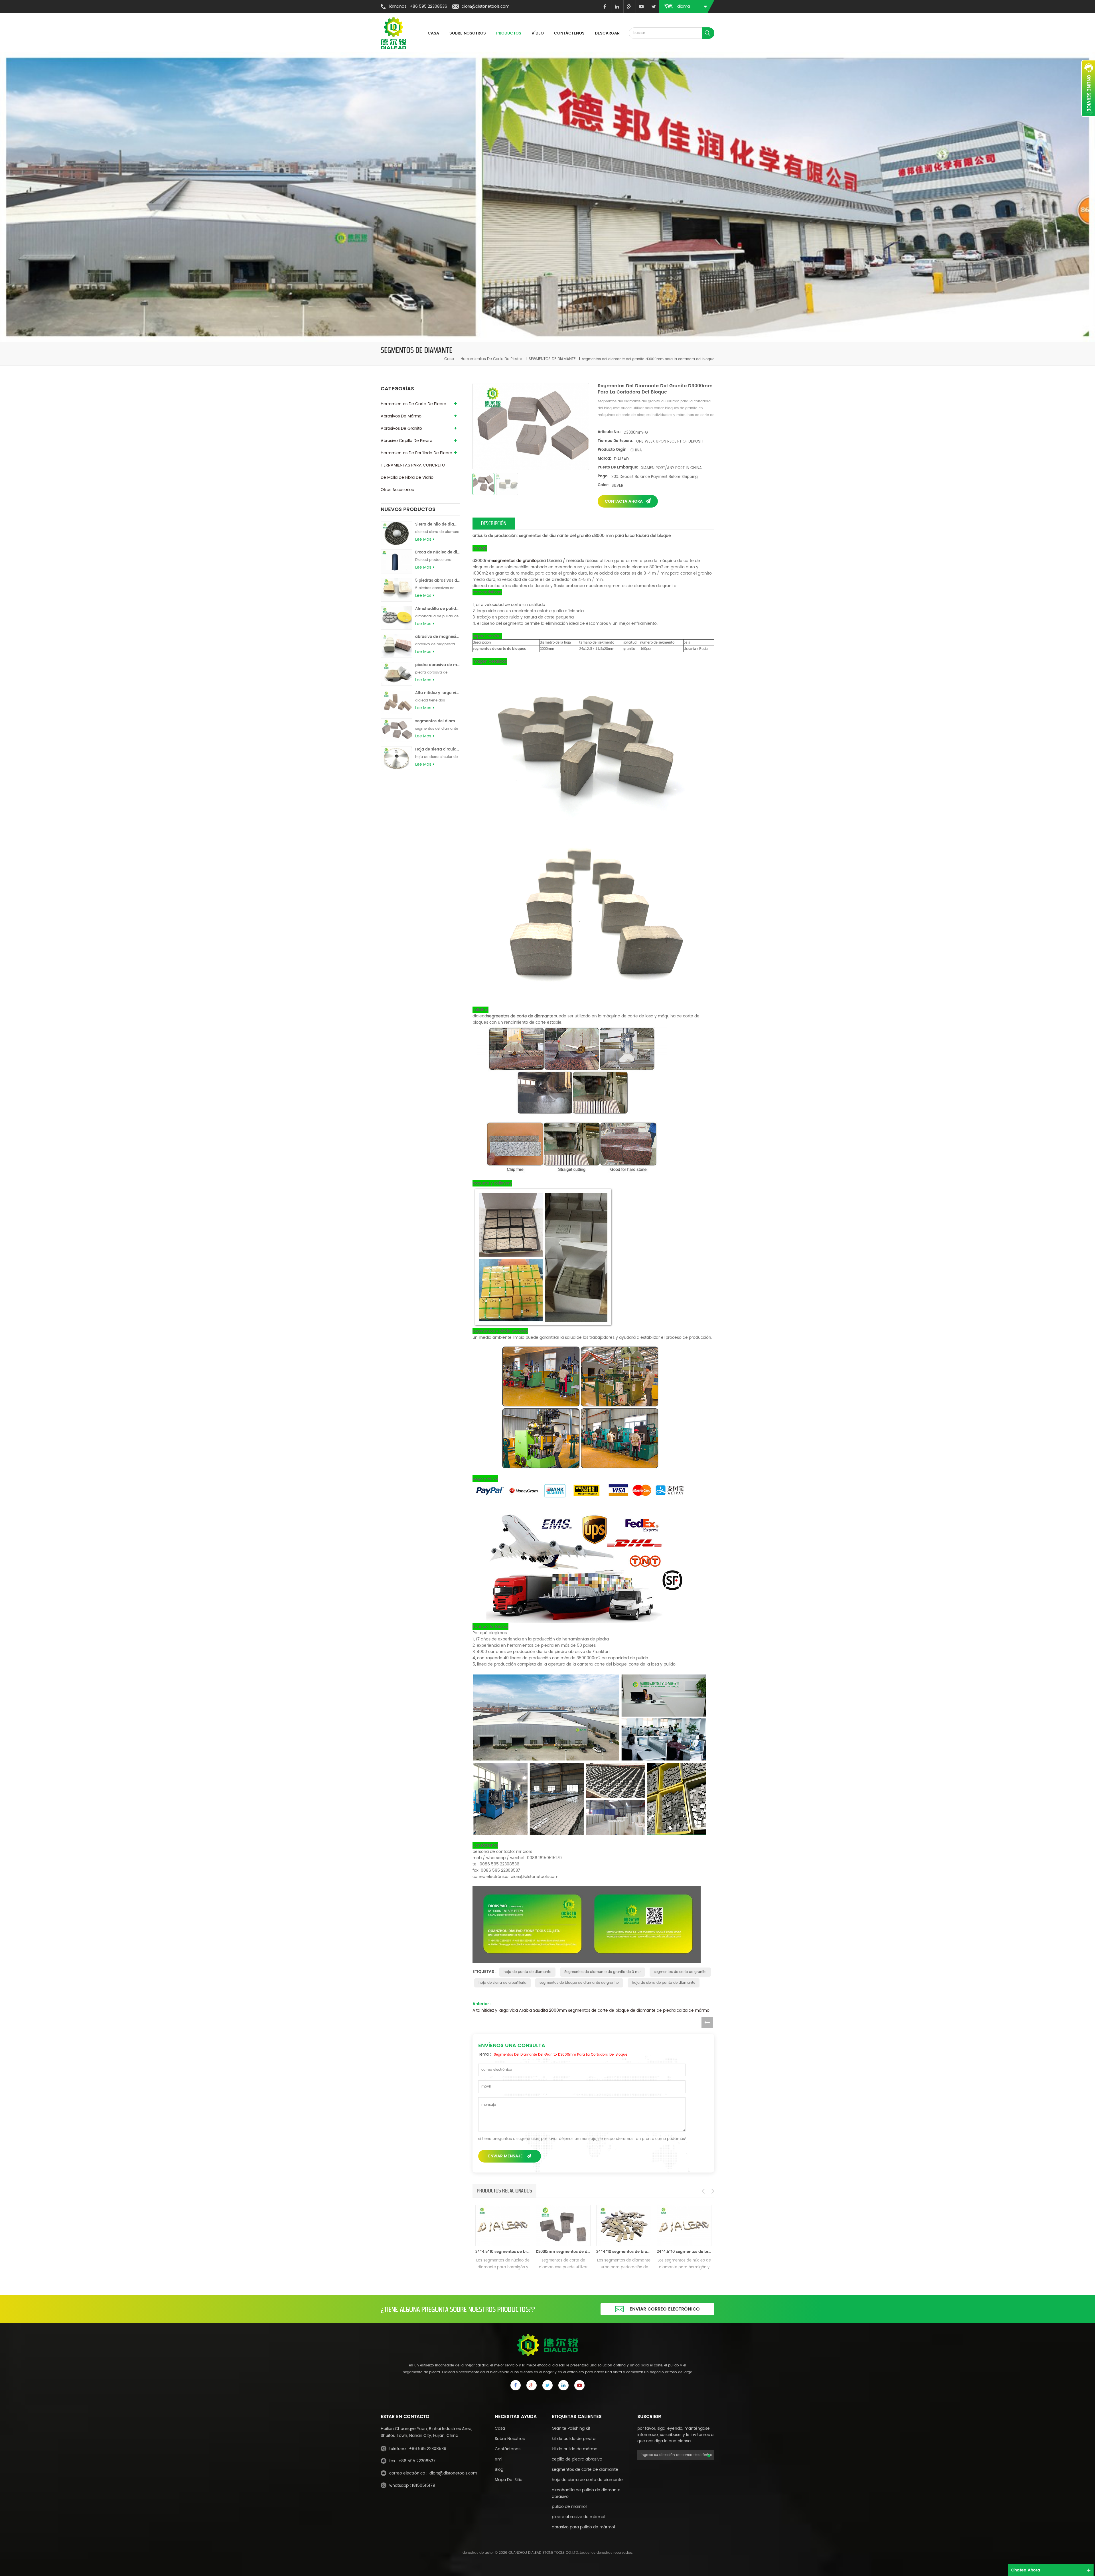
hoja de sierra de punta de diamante (664, 1983)
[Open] (1088, 88)
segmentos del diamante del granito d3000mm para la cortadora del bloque (437, 721)
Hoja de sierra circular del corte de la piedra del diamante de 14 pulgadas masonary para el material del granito (437, 750)
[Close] (1088, 120)
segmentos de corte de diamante (585, 2469)
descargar (607, 33)
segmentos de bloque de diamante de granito (579, 1983)
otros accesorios (397, 490)
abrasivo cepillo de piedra (406, 441)
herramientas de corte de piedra (491, 359)
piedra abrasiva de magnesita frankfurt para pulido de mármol (437, 665)
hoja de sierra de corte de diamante (587, 2480)
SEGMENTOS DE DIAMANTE (552, 359)
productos (509, 33)
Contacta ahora (624, 501)
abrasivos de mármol (401, 416)
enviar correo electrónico (665, 2309)
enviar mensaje (505, 2156)
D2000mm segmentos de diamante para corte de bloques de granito (624, 2252)
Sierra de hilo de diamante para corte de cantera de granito (437, 525)
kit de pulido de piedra (574, 2439)
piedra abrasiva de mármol (578, 2517)
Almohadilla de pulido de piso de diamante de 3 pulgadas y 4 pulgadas (437, 609)
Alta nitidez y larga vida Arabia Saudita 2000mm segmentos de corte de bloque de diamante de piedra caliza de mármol (437, 693)
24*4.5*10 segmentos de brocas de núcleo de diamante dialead (563, 2252)
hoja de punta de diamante (527, 1972)
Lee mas (423, 539)
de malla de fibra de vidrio (407, 477)
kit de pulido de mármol (575, 2449)
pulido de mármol (569, 2507)
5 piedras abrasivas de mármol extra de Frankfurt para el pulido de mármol (437, 581)
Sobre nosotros (468, 33)
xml (498, 2459)
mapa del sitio (509, 2480)
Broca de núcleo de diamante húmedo (437, 552)
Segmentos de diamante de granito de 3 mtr (603, 1972)
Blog (499, 2469)
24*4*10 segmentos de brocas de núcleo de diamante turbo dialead (503, 2252)
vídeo (538, 33)
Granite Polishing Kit (571, 2428)
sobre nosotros (510, 2439)
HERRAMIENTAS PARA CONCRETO (413, 465)
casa (433, 33)
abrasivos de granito (401, 428)
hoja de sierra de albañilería (502, 1983)
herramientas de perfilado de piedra (416, 453)
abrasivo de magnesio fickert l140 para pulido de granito (437, 637)
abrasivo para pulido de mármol (583, 2527)
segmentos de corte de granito (680, 1972)
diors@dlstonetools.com (485, 6)
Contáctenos (569, 33)
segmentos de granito (515, 561)
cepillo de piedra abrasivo (577, 2459)
